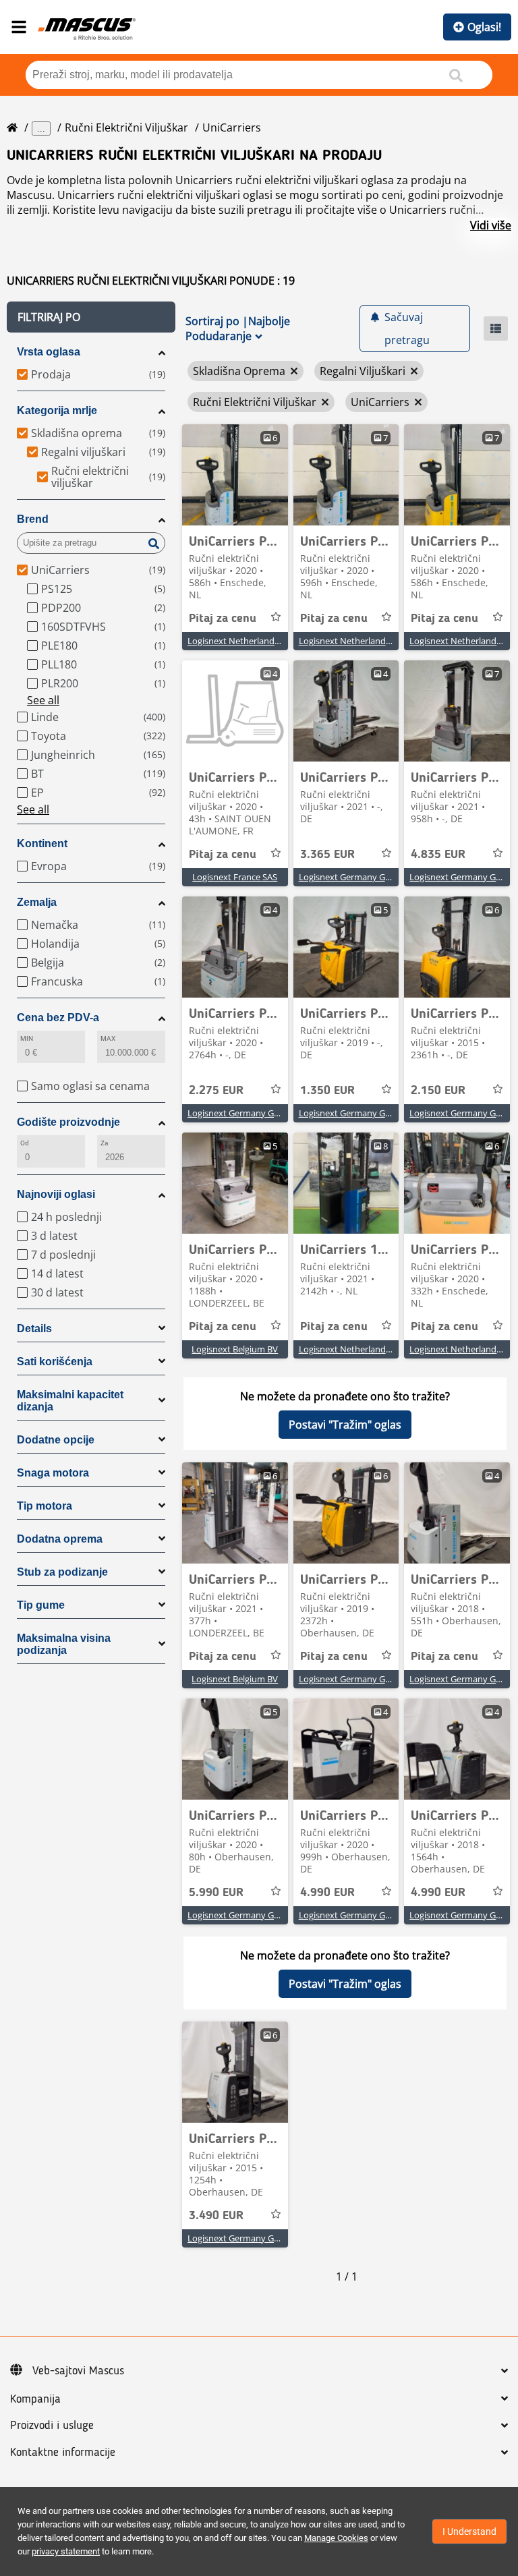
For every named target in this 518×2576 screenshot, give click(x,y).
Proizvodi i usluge (52, 2426)
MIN (27, 1038)
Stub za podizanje (62, 1572)
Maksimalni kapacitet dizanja (70, 1401)
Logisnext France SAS (235, 877)
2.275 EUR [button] (216, 1091)
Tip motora (45, 1506)
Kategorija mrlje (57, 410)
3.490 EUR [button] (216, 2216)
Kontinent (42, 843)
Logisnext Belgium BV (235, 1349)
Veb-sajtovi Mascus (78, 2371)
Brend (33, 519)
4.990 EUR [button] (327, 1893)
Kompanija (35, 2399)
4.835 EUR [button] (438, 855)
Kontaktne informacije (63, 2453)
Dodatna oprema (60, 1539)
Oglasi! (484, 27)
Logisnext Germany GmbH (352, 877)
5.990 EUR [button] (216, 1893)
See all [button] (43, 700)
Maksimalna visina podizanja (64, 1644)
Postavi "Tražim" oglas (345, 1425)
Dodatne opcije (56, 1440)
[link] (235, 475)
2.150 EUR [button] (438, 1091)
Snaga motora (53, 1473)
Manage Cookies (336, 2538)
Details (34, 1328)
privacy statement (66, 2551)
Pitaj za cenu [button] (223, 619)
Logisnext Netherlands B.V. (241, 641)
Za (104, 1143)
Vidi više (491, 225)
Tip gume (41, 1605)
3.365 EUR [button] (327, 855)
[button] (91, 317)
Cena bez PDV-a (58, 1018)
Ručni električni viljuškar (126, 127)
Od (25, 1143)
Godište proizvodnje (68, 1122)
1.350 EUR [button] (327, 1091)
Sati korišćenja (55, 1362)
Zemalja (37, 902)
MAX (108, 1038)
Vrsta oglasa (49, 352)
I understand (469, 2531)
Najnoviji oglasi (56, 1194)
